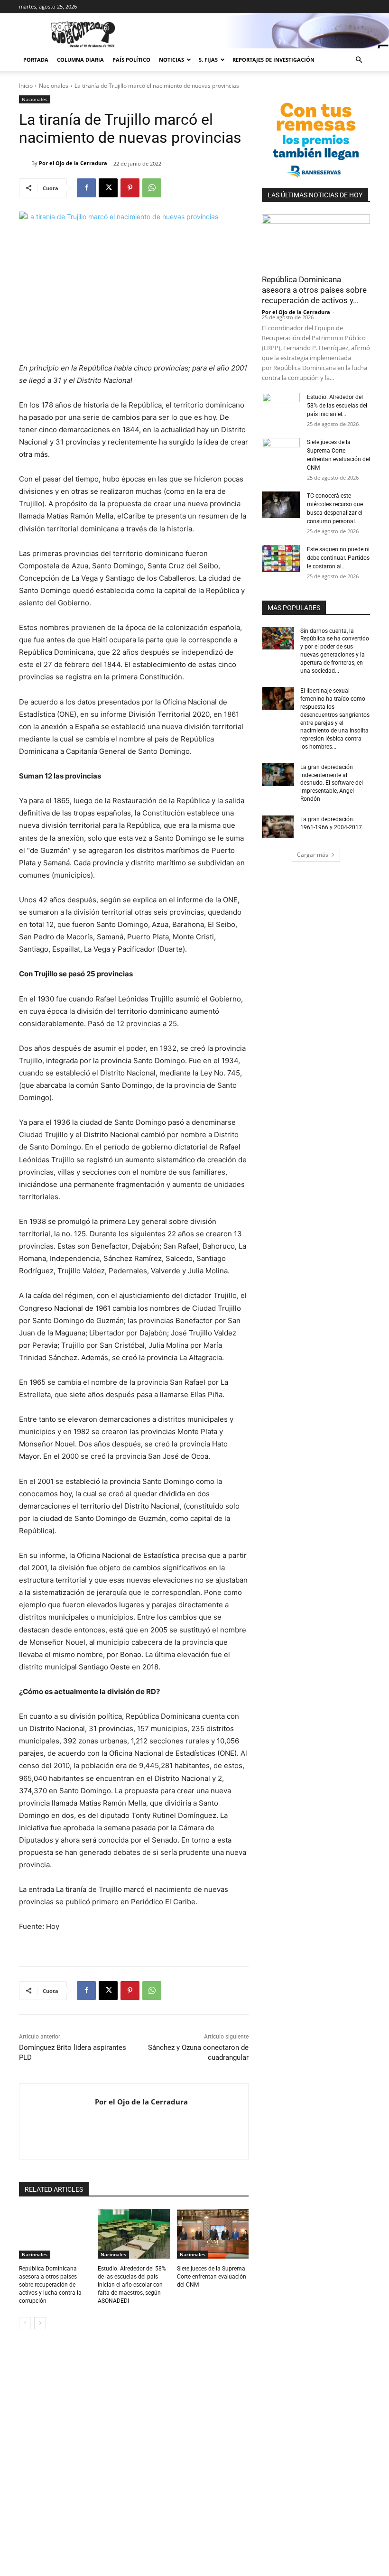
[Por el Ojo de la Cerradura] (25, 163)
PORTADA (36, 60)
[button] (359, 60)
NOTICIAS (171, 60)
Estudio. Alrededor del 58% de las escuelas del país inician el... (337, 406)
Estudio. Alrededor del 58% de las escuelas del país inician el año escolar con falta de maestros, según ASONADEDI (132, 2284)
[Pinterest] (130, 188)
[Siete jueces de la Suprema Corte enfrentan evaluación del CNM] (213, 2234)
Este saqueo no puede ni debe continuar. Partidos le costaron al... (338, 558)
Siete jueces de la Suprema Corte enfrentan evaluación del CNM (212, 2277)
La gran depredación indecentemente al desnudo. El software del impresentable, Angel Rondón (332, 783)
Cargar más (313, 855)
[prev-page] (25, 2323)
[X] (108, 188)
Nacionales (54, 86)
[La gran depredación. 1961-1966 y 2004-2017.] (278, 827)
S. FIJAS (208, 60)
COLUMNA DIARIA (80, 60)
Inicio (26, 86)
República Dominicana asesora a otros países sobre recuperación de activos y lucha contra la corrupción (50, 2284)
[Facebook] (86, 188)
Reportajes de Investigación (273, 60)
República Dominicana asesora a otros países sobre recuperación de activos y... (314, 290)
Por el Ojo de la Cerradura (73, 163)
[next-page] (40, 2323)
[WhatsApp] (152, 188)
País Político (131, 60)
